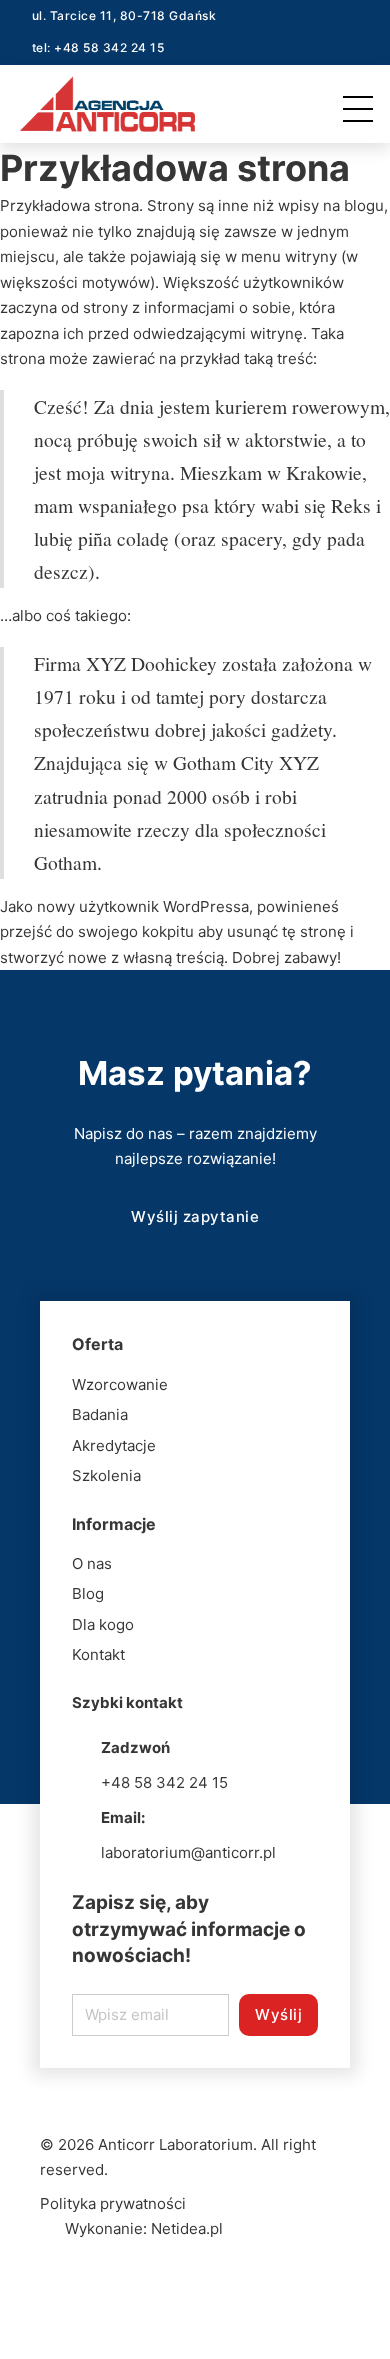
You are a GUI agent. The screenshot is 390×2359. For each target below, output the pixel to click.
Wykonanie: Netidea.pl (144, 2228)
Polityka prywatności (113, 2203)
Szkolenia (106, 1475)
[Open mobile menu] (363, 104)
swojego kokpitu (136, 931)
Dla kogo (103, 1624)
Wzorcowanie (120, 1384)
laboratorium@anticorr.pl (188, 1852)
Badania (100, 1414)
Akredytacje (114, 1445)
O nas (92, 1563)
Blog (88, 1593)
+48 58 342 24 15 (164, 1782)
